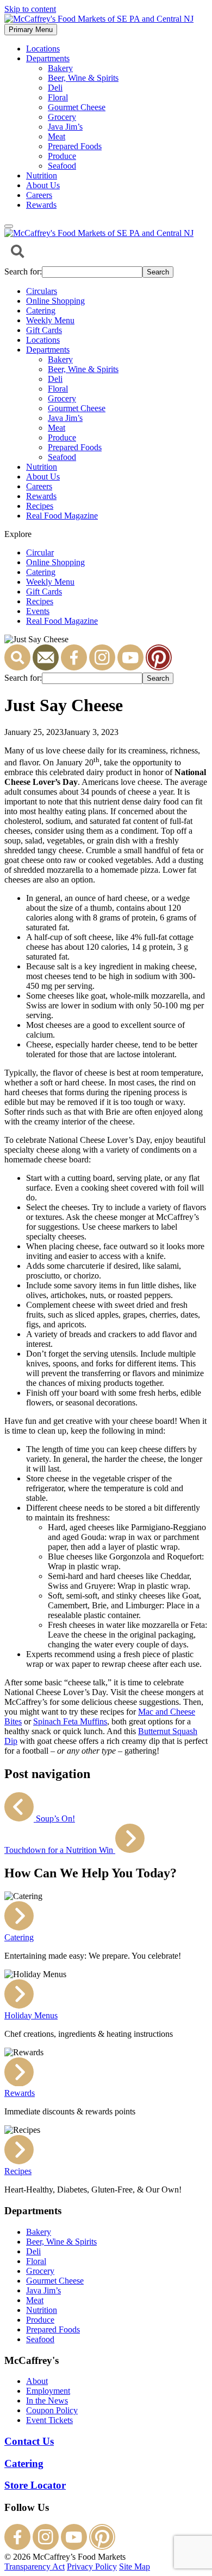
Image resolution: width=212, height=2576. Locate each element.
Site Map (135, 2567)
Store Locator (35, 2485)
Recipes (40, 506)
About (37, 2381)
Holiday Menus (31, 2015)
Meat (57, 136)
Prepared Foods (75, 146)
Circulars (42, 291)
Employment (48, 2391)
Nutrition (42, 175)
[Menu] (9, 226)
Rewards (41, 205)
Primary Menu (31, 30)
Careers (39, 195)
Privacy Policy (92, 2567)
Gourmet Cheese (77, 107)
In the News (47, 2401)
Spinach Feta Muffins (70, 1721)
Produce (62, 156)
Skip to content (30, 9)
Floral (58, 97)
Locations (43, 49)
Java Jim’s (65, 127)
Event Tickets (49, 2420)
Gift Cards (44, 330)
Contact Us (29, 2441)
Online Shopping (55, 301)
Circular (40, 552)
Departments (48, 58)
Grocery (62, 117)
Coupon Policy (52, 2410)
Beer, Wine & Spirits (83, 78)
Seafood (62, 166)
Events (38, 611)
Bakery (60, 68)
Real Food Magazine (62, 516)
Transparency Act (35, 2567)
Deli (55, 88)
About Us (43, 185)
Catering (41, 311)
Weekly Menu (50, 320)
